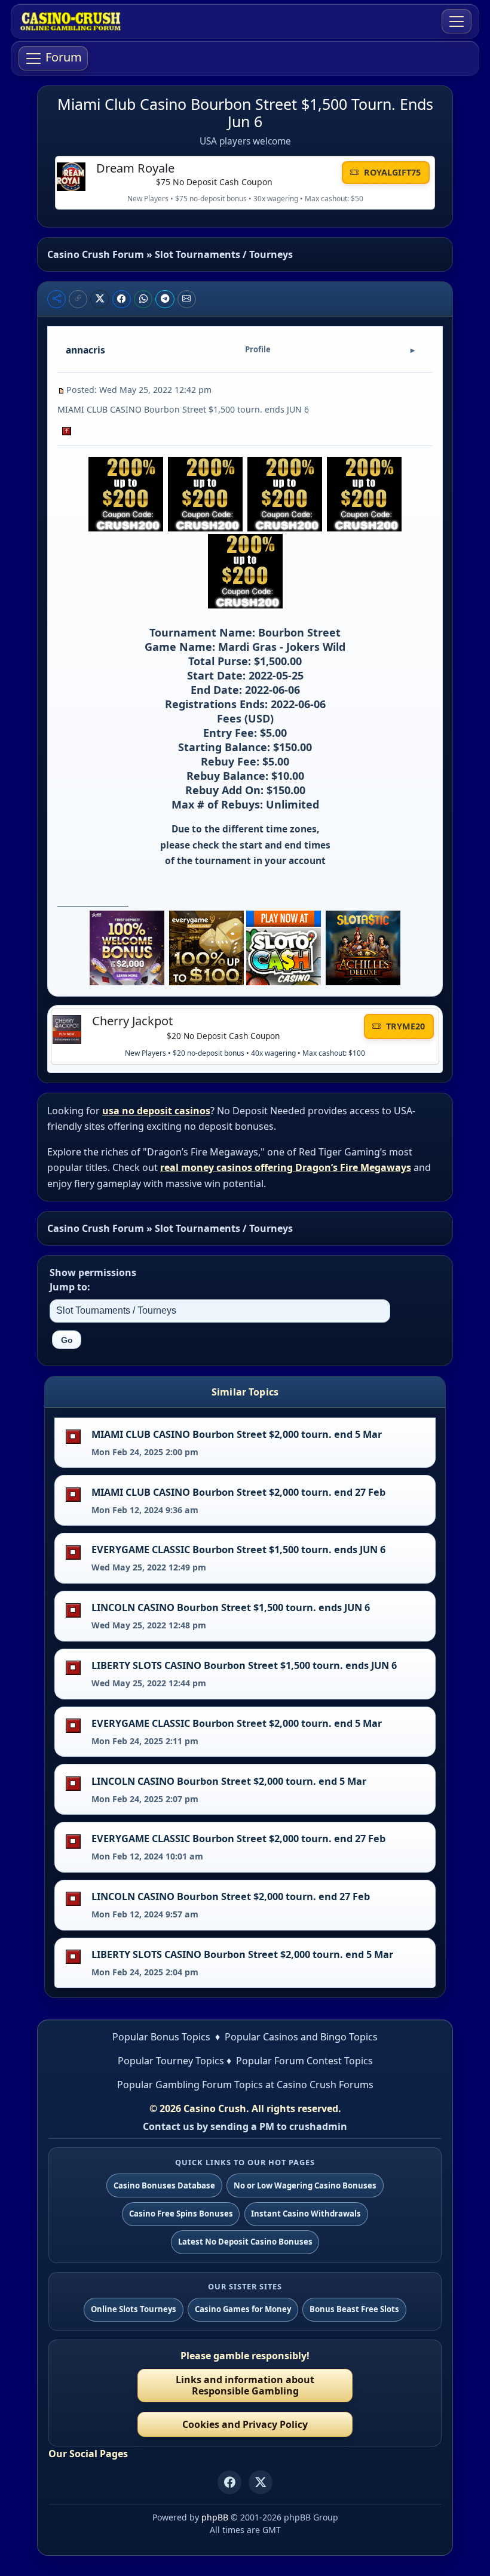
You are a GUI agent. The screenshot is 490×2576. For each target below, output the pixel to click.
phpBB (215, 2517)
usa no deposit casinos (156, 1111)
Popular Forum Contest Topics (304, 2061)
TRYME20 (404, 1026)
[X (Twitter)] (261, 2482)
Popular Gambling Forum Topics (190, 2085)
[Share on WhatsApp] (143, 299)
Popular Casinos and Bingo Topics (301, 2037)
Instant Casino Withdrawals (306, 2214)
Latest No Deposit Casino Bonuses (245, 2242)
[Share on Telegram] (165, 299)
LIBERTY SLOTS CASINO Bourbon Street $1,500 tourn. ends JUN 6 (244, 1665)
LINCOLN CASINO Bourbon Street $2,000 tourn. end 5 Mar (229, 1781)
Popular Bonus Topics (161, 2037)
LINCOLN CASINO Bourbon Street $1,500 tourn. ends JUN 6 (231, 1607)
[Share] (56, 299)
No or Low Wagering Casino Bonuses (305, 2185)
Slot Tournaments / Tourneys (224, 254)
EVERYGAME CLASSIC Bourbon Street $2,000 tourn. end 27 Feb (238, 1839)
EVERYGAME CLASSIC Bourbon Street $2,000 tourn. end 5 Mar (237, 1723)
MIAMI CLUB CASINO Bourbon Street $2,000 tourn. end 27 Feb (238, 1492)
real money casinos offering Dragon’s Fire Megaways (286, 1167)
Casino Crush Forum (96, 254)
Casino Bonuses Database (164, 2185)
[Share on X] (100, 299)
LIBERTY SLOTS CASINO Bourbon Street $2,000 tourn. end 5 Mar (242, 1954)
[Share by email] (187, 299)
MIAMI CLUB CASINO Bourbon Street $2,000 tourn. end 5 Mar (237, 1434)
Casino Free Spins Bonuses (181, 2214)
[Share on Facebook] (122, 299)
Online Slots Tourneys (134, 2309)
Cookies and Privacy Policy (245, 2424)
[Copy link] (78, 299)
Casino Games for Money (243, 2309)
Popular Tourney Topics (171, 2061)
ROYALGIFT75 (391, 172)
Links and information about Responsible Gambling (245, 2385)
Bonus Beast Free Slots (354, 2309)
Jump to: (70, 1287)
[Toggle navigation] (457, 21)
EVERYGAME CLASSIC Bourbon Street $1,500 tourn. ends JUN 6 (238, 1550)
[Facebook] (229, 2482)
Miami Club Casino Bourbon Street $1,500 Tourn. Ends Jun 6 (245, 113)
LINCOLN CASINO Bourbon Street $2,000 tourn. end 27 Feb (231, 1896)
